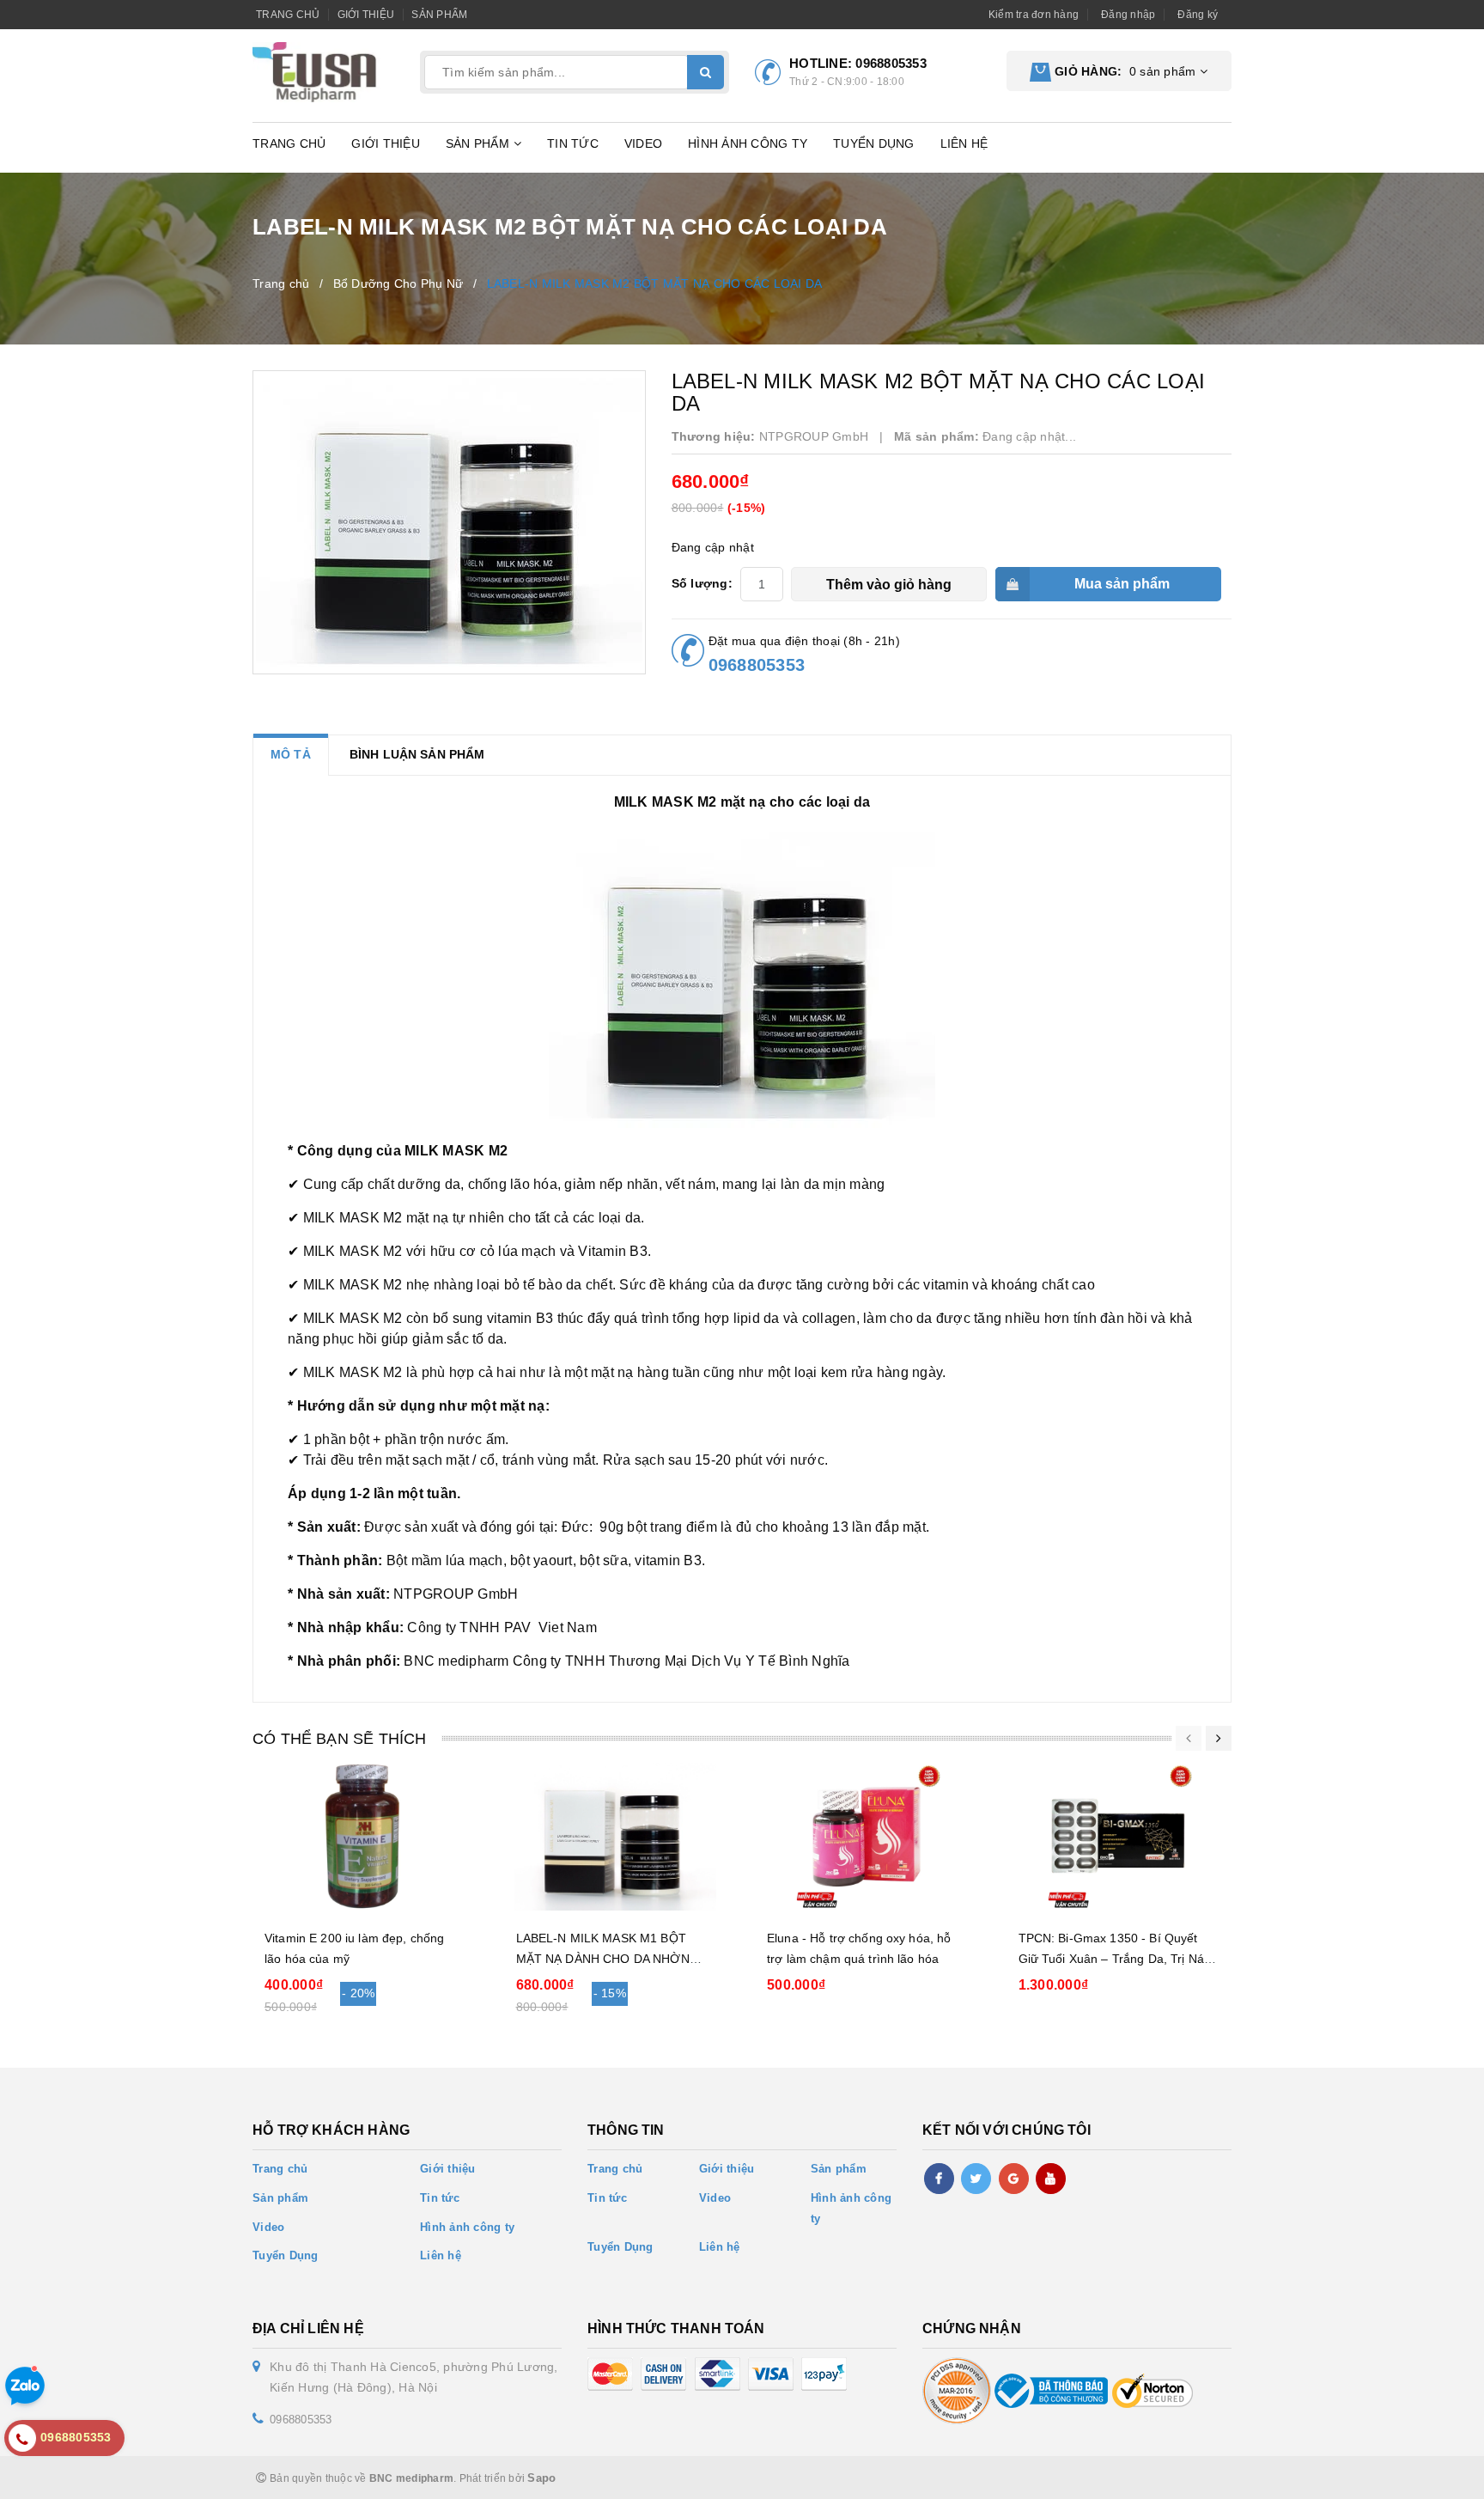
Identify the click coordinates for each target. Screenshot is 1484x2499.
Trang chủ (288, 15)
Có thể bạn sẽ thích (339, 1739)
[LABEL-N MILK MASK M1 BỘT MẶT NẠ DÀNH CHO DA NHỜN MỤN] (616, 1837)
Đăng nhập (1128, 15)
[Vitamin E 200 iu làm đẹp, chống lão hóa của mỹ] (365, 1837)
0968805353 (891, 63)
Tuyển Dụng (874, 143)
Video (643, 143)
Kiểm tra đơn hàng (1034, 15)
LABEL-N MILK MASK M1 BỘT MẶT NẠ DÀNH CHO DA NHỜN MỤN (603, 1959)
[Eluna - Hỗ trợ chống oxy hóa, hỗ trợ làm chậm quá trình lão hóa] (867, 1837)
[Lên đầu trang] (1432, 2478)
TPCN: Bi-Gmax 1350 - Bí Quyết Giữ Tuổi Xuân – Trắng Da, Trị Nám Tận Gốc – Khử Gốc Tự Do (1117, 1959)
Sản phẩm (439, 15)
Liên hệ (964, 143)
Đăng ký (1198, 15)
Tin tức (573, 143)
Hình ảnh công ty (748, 143)
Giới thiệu (366, 15)
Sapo (541, 2478)
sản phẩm (1125, 71)
